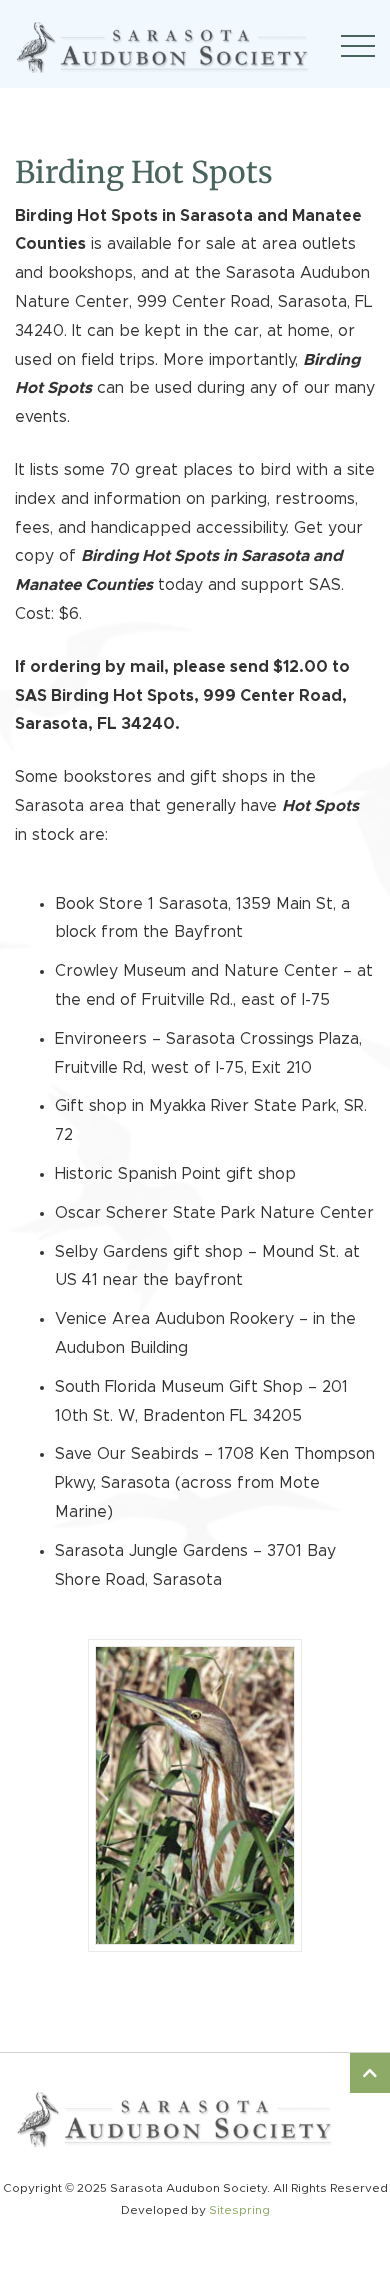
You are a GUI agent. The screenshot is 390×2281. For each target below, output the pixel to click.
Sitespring (239, 2210)
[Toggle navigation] (358, 46)
